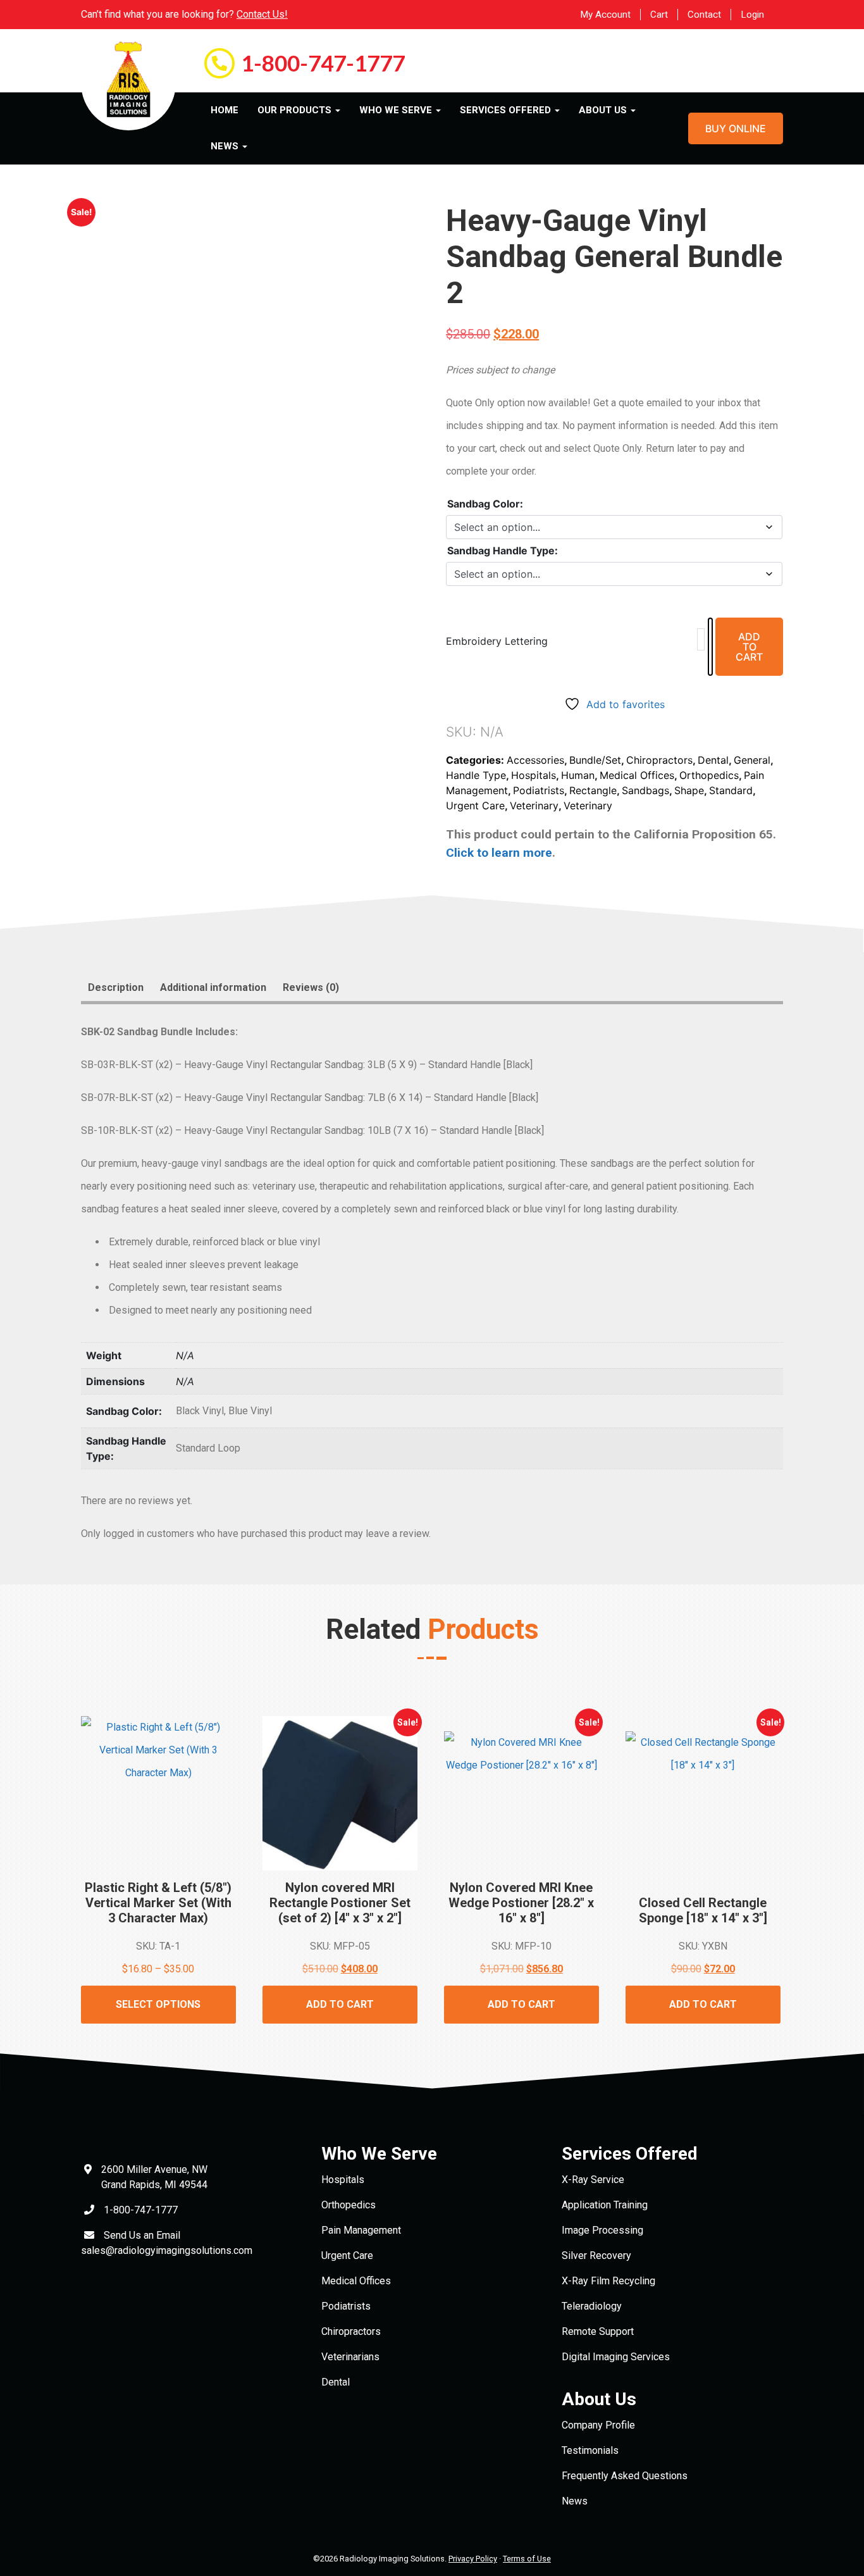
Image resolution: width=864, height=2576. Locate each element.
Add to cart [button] (340, 2004)
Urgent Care (475, 806)
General (752, 760)
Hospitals (534, 775)
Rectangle (593, 790)
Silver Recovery (596, 2256)
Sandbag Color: (485, 504)
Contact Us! (262, 14)
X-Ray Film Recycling (608, 2281)
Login (752, 15)
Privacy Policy (473, 2559)
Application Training (605, 2205)
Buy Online (736, 128)
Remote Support (598, 2331)
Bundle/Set (595, 760)
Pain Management (361, 2230)
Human (578, 775)
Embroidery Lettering (497, 641)
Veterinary (534, 806)
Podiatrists (539, 790)
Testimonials (590, 2450)
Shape (689, 790)
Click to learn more (499, 853)
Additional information (213, 987)
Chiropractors (659, 760)
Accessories (535, 760)
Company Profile (598, 2425)
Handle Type (476, 775)
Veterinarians (350, 2357)
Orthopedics (709, 775)
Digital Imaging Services (616, 2357)
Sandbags (645, 790)
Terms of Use (527, 2559)
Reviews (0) (311, 987)
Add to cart (749, 647)
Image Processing (602, 2230)
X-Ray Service (593, 2180)
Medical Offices (637, 775)
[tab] (116, 988)
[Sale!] (521, 1801)
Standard (731, 790)
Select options (158, 2004)
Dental (713, 760)
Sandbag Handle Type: (503, 551)
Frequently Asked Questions (625, 2476)
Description (116, 987)
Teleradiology (592, 2306)
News (575, 2501)
